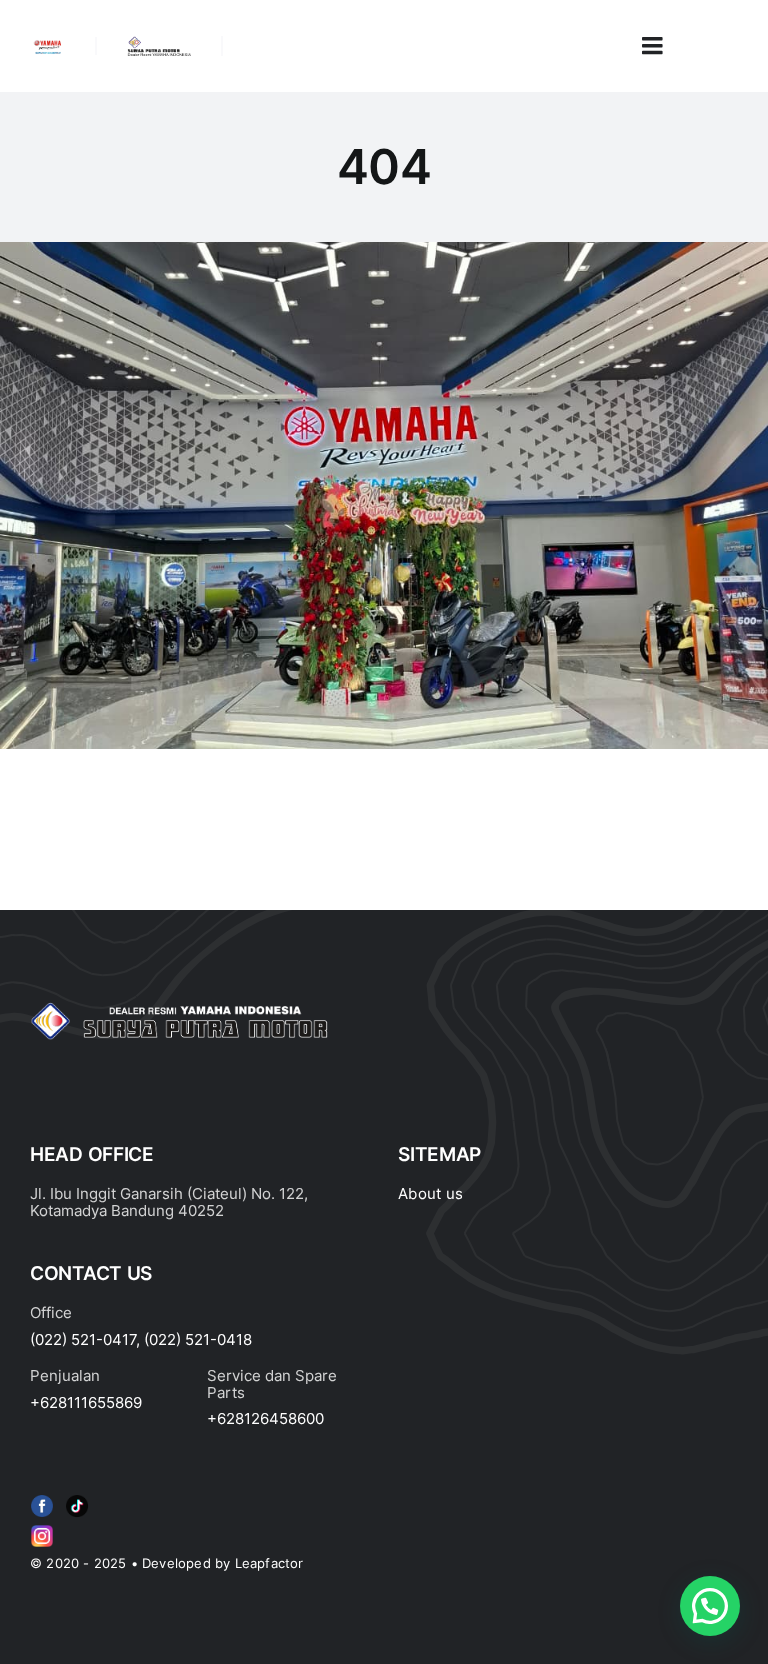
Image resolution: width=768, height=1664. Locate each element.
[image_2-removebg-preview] (47, 46)
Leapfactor (269, 1563)
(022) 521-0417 (83, 1339)
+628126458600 (265, 1418)
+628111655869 (86, 1402)
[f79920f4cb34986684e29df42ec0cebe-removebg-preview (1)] (42, 1499)
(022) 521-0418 (198, 1339)
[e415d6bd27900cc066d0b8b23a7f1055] (77, 1499)
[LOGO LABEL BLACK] (158, 44)
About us (430, 1193)
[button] (710, 1606)
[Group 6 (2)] (42, 1529)
